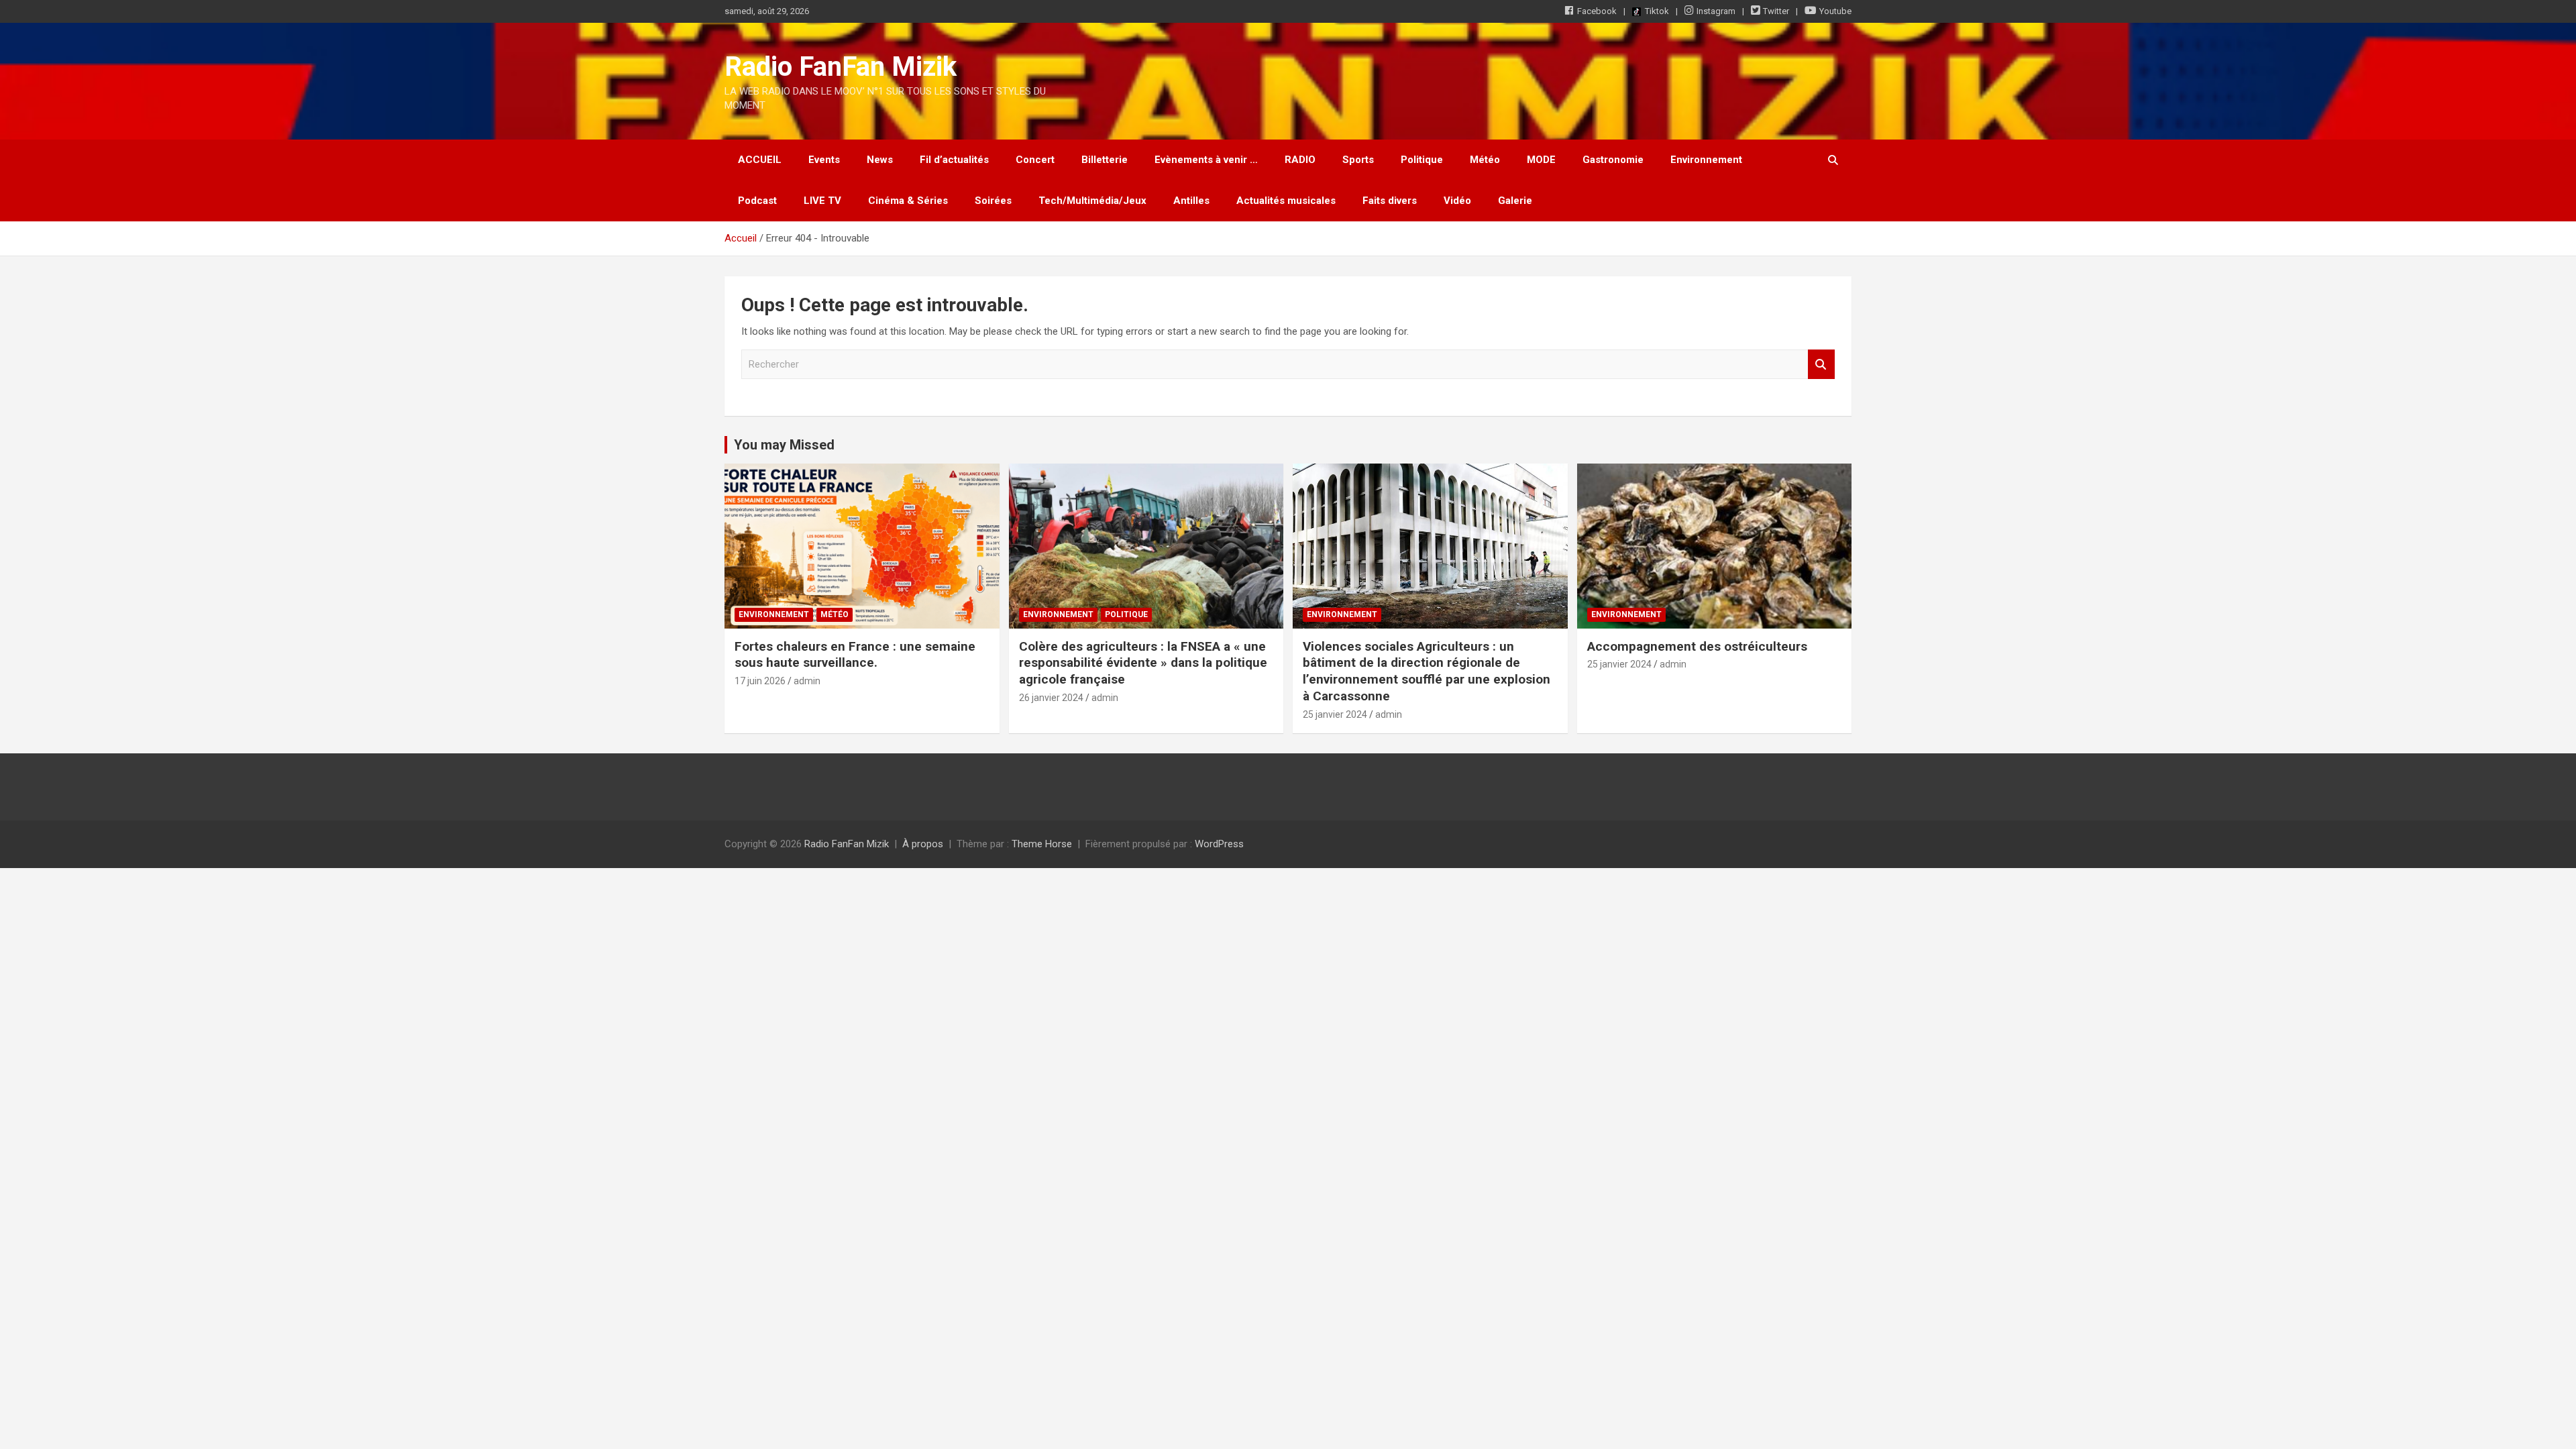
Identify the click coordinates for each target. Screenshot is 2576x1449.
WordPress (1219, 844)
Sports (1358, 160)
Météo (1485, 160)
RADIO (1300, 160)
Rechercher (1821, 365)
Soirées (993, 201)
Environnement (1706, 160)
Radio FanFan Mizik (841, 67)
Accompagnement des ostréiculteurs (1697, 646)
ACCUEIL (760, 160)
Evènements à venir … (1206, 160)
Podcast (757, 201)
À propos (923, 844)
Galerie (1515, 201)
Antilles (1191, 201)
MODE (1541, 160)
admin (807, 681)
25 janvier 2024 (1335, 714)
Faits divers (1390, 201)
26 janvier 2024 (1051, 698)
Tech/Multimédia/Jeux (1092, 201)
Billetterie (1105, 160)
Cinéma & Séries (908, 201)
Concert (1035, 160)
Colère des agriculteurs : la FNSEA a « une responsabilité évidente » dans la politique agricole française (1143, 663)
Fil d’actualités (954, 160)
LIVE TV (822, 201)
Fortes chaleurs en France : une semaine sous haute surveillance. (855, 655)
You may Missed (784, 445)
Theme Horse (1042, 844)
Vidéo (1457, 201)
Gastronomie (1613, 160)
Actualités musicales (1286, 201)
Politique (1422, 160)
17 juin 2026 (760, 681)
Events (824, 160)
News (880, 160)
